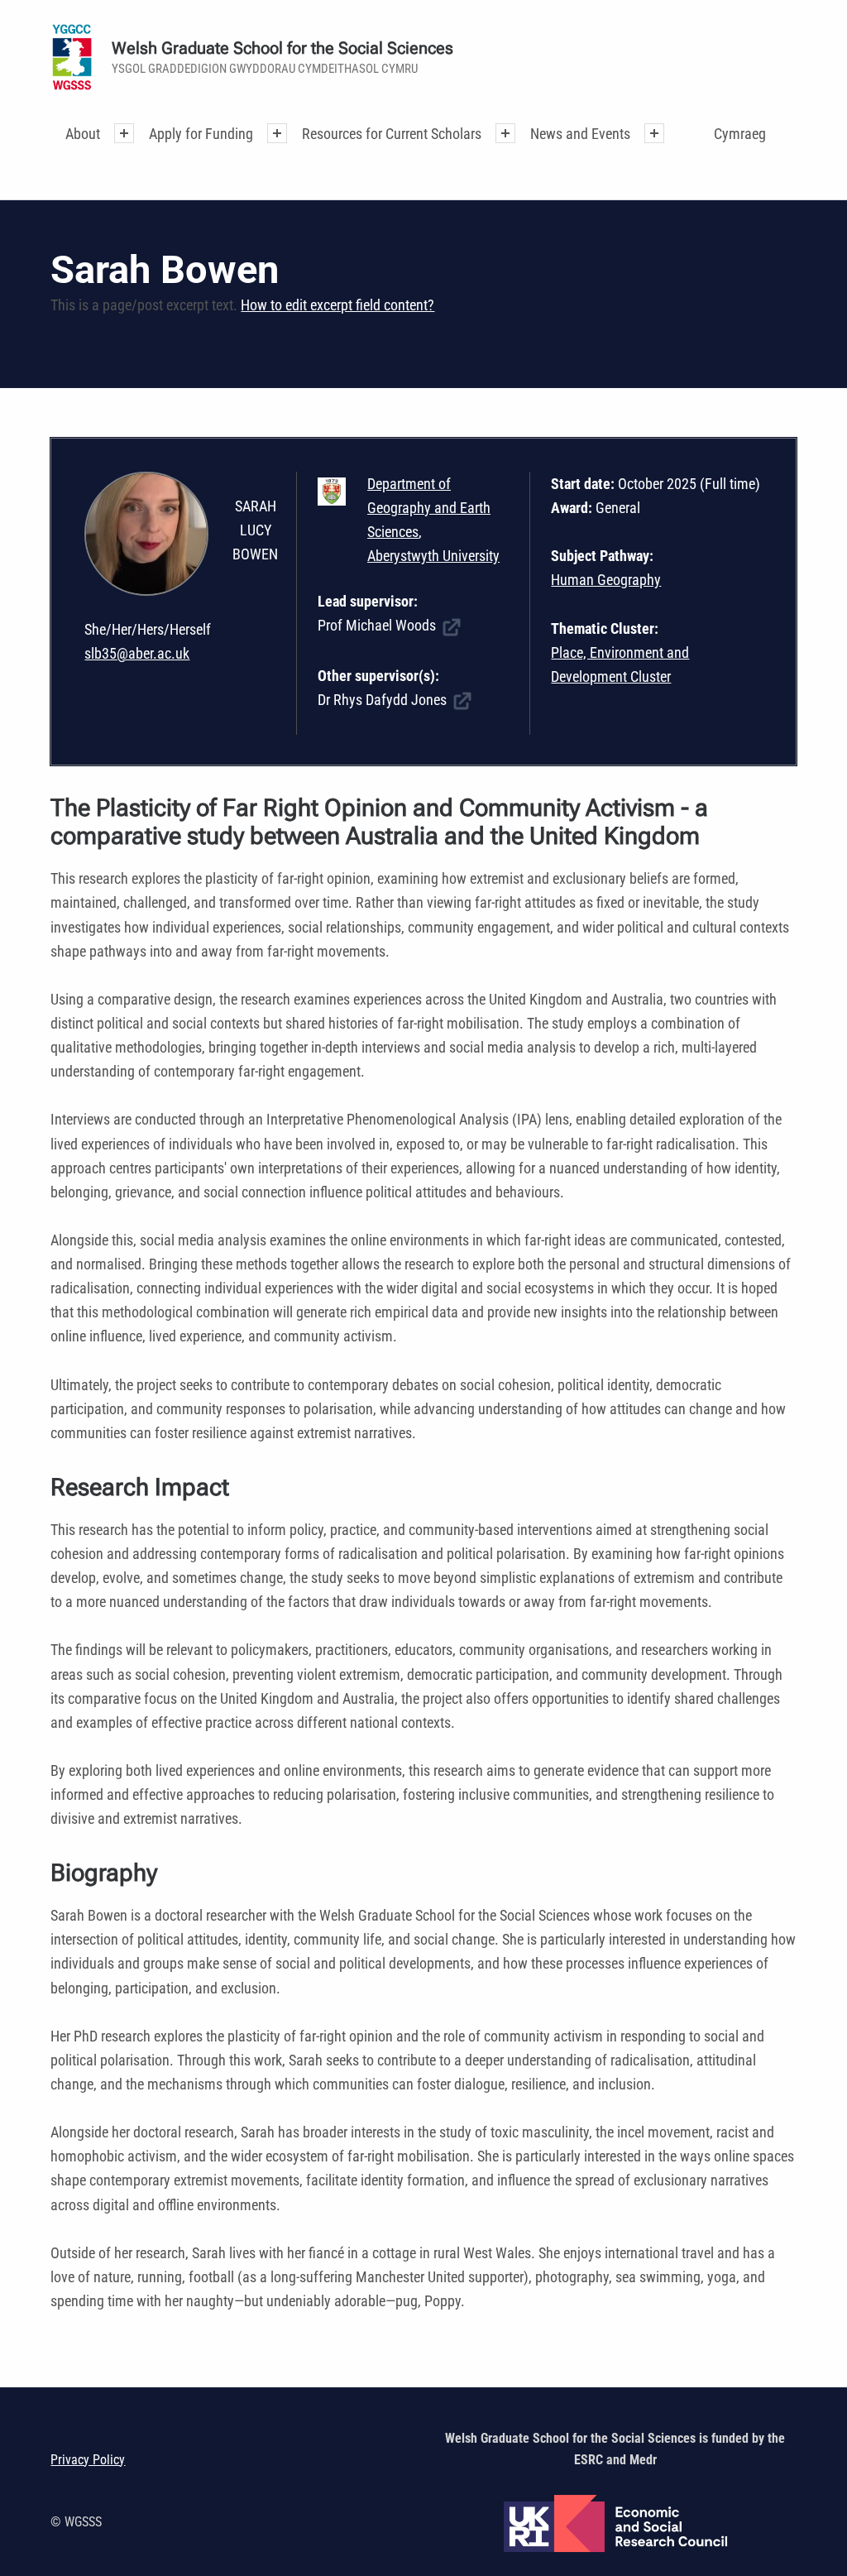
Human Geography (606, 580)
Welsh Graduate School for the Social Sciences (282, 48)
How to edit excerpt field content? (337, 305)
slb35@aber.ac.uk (137, 653)
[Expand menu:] (124, 133)
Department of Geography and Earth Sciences (429, 508)
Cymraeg (740, 134)
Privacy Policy (88, 2460)
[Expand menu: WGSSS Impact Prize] (654, 133)
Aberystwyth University (433, 556)
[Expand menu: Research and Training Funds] (505, 133)
